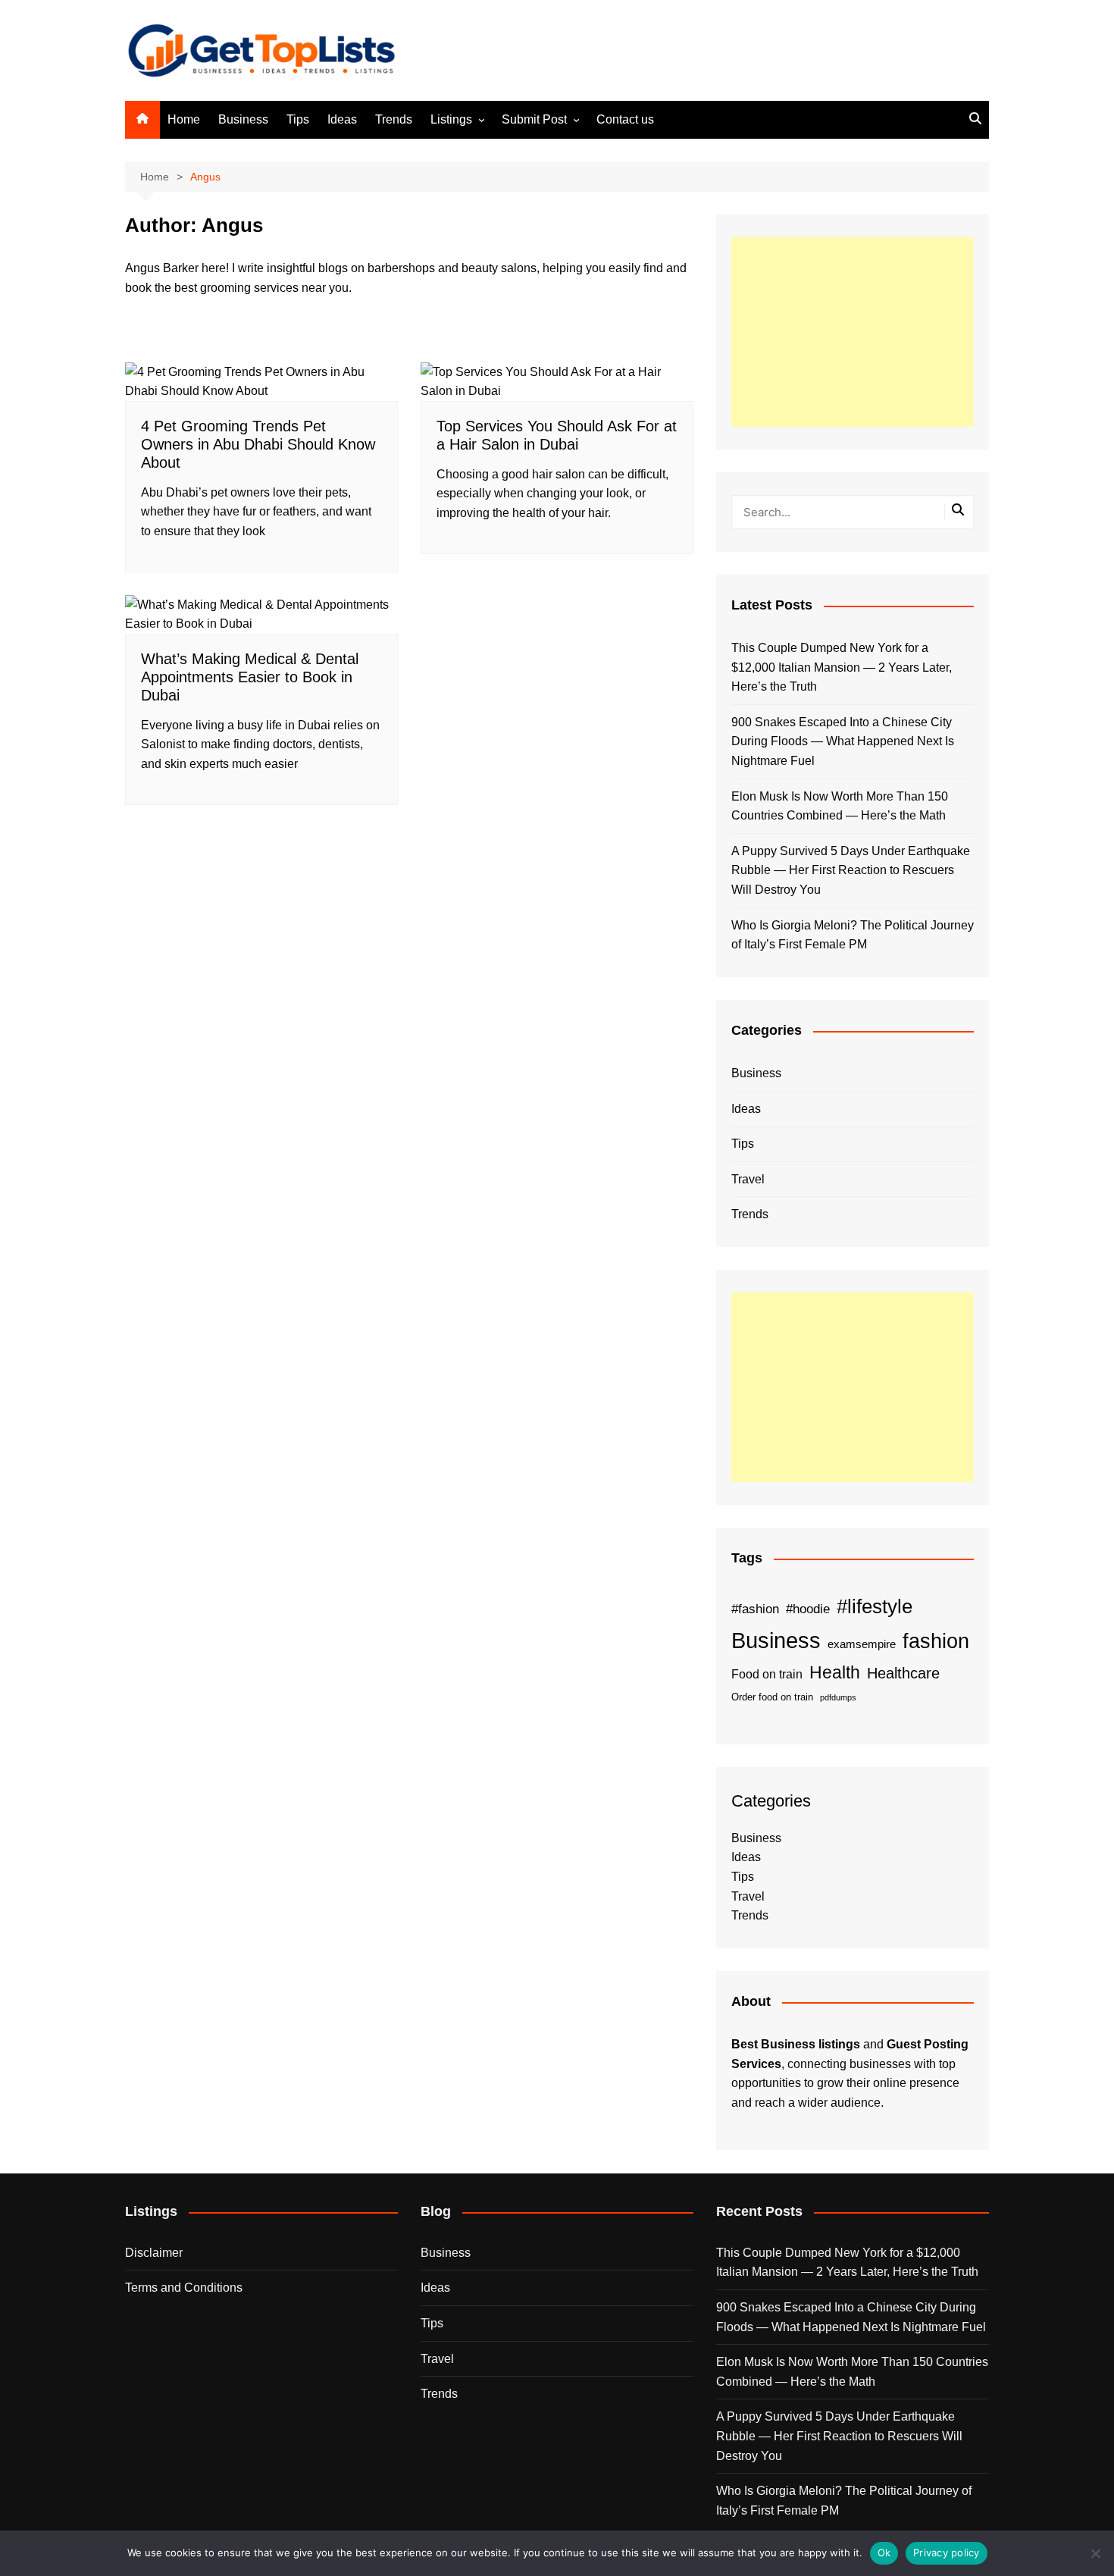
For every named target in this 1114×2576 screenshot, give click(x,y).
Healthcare (903, 1673)
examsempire (862, 1644)
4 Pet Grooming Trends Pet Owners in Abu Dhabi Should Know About (258, 444)
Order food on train (772, 1697)
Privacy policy (947, 2552)
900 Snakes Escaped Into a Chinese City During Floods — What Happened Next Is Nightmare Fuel (843, 741)
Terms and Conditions (184, 2288)
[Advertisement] (853, 332)
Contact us (625, 119)
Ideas (342, 119)
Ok (884, 2552)
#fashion (755, 1609)
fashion (936, 1641)
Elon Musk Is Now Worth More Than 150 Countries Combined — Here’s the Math (840, 806)
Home (184, 119)
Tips (298, 119)
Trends (394, 119)
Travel (748, 1179)
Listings (451, 119)
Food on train (767, 1674)
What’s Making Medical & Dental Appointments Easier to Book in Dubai (250, 677)
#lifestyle (875, 1606)
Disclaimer (154, 2253)
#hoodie (808, 1609)
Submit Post (534, 119)
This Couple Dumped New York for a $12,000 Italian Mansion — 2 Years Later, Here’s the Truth (842, 667)
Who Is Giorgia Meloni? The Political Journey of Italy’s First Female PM (853, 935)
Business (243, 119)
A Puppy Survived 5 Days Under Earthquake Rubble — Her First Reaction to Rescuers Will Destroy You (851, 870)
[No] (1095, 2553)
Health (835, 1672)
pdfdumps (838, 1697)
